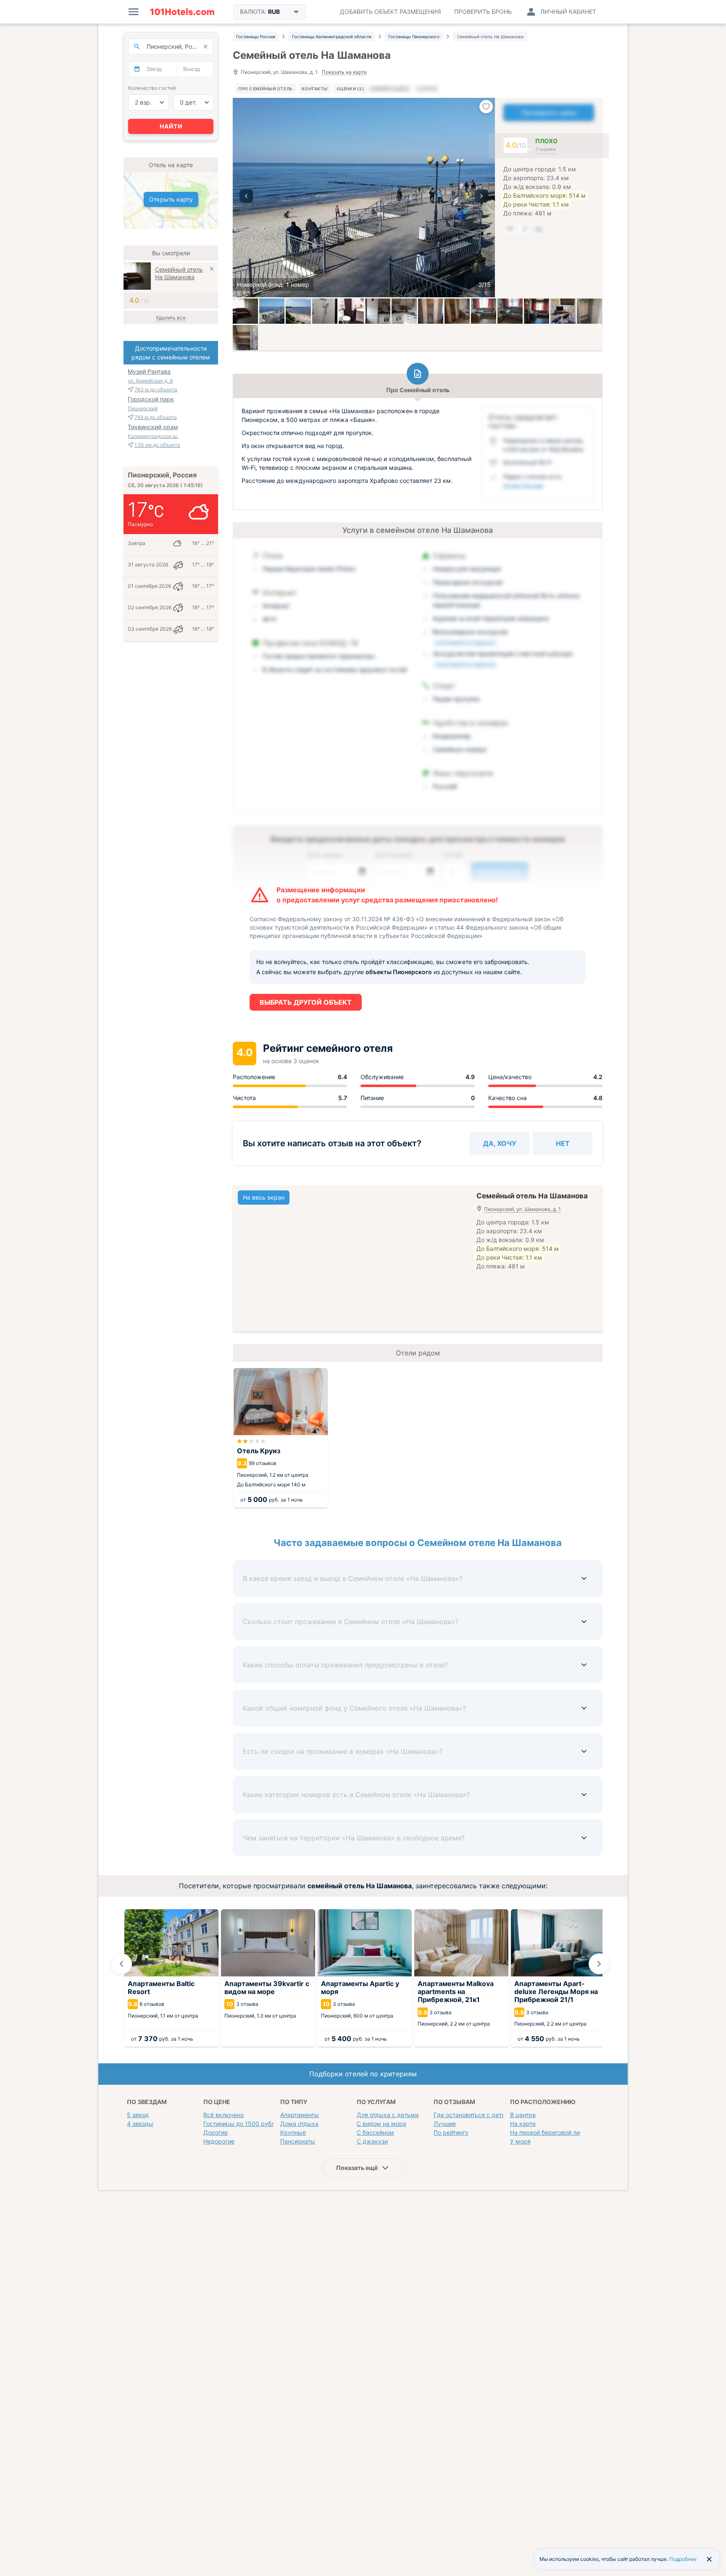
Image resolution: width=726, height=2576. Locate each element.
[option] (364, 198)
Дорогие (216, 2132)
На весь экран (264, 1197)
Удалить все (171, 318)
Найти (171, 126)
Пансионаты (298, 2141)
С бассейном (375, 2132)
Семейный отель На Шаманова (179, 273)
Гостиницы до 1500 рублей (242, 2124)
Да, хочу (500, 1143)
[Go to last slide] (121, 1964)
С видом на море (381, 2124)
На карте (523, 2124)
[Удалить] (212, 270)
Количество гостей (152, 88)
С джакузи (372, 2141)
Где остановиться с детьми (473, 2115)
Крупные (293, 2132)
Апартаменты (300, 2115)
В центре (523, 2115)
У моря (520, 2141)
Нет (563, 1143)
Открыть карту (171, 199)
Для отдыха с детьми (388, 2115)
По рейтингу (451, 2132)
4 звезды (140, 2124)
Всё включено (224, 2115)
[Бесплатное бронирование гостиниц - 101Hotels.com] (182, 12)
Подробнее (683, 2559)
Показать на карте (344, 72)
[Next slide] (599, 1964)
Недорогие (219, 2141)
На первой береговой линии (550, 2132)
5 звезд (138, 2115)
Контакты (315, 89)
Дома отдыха (299, 2124)
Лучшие (445, 2124)
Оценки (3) (350, 89)
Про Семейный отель (266, 89)
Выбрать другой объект (306, 1002)
